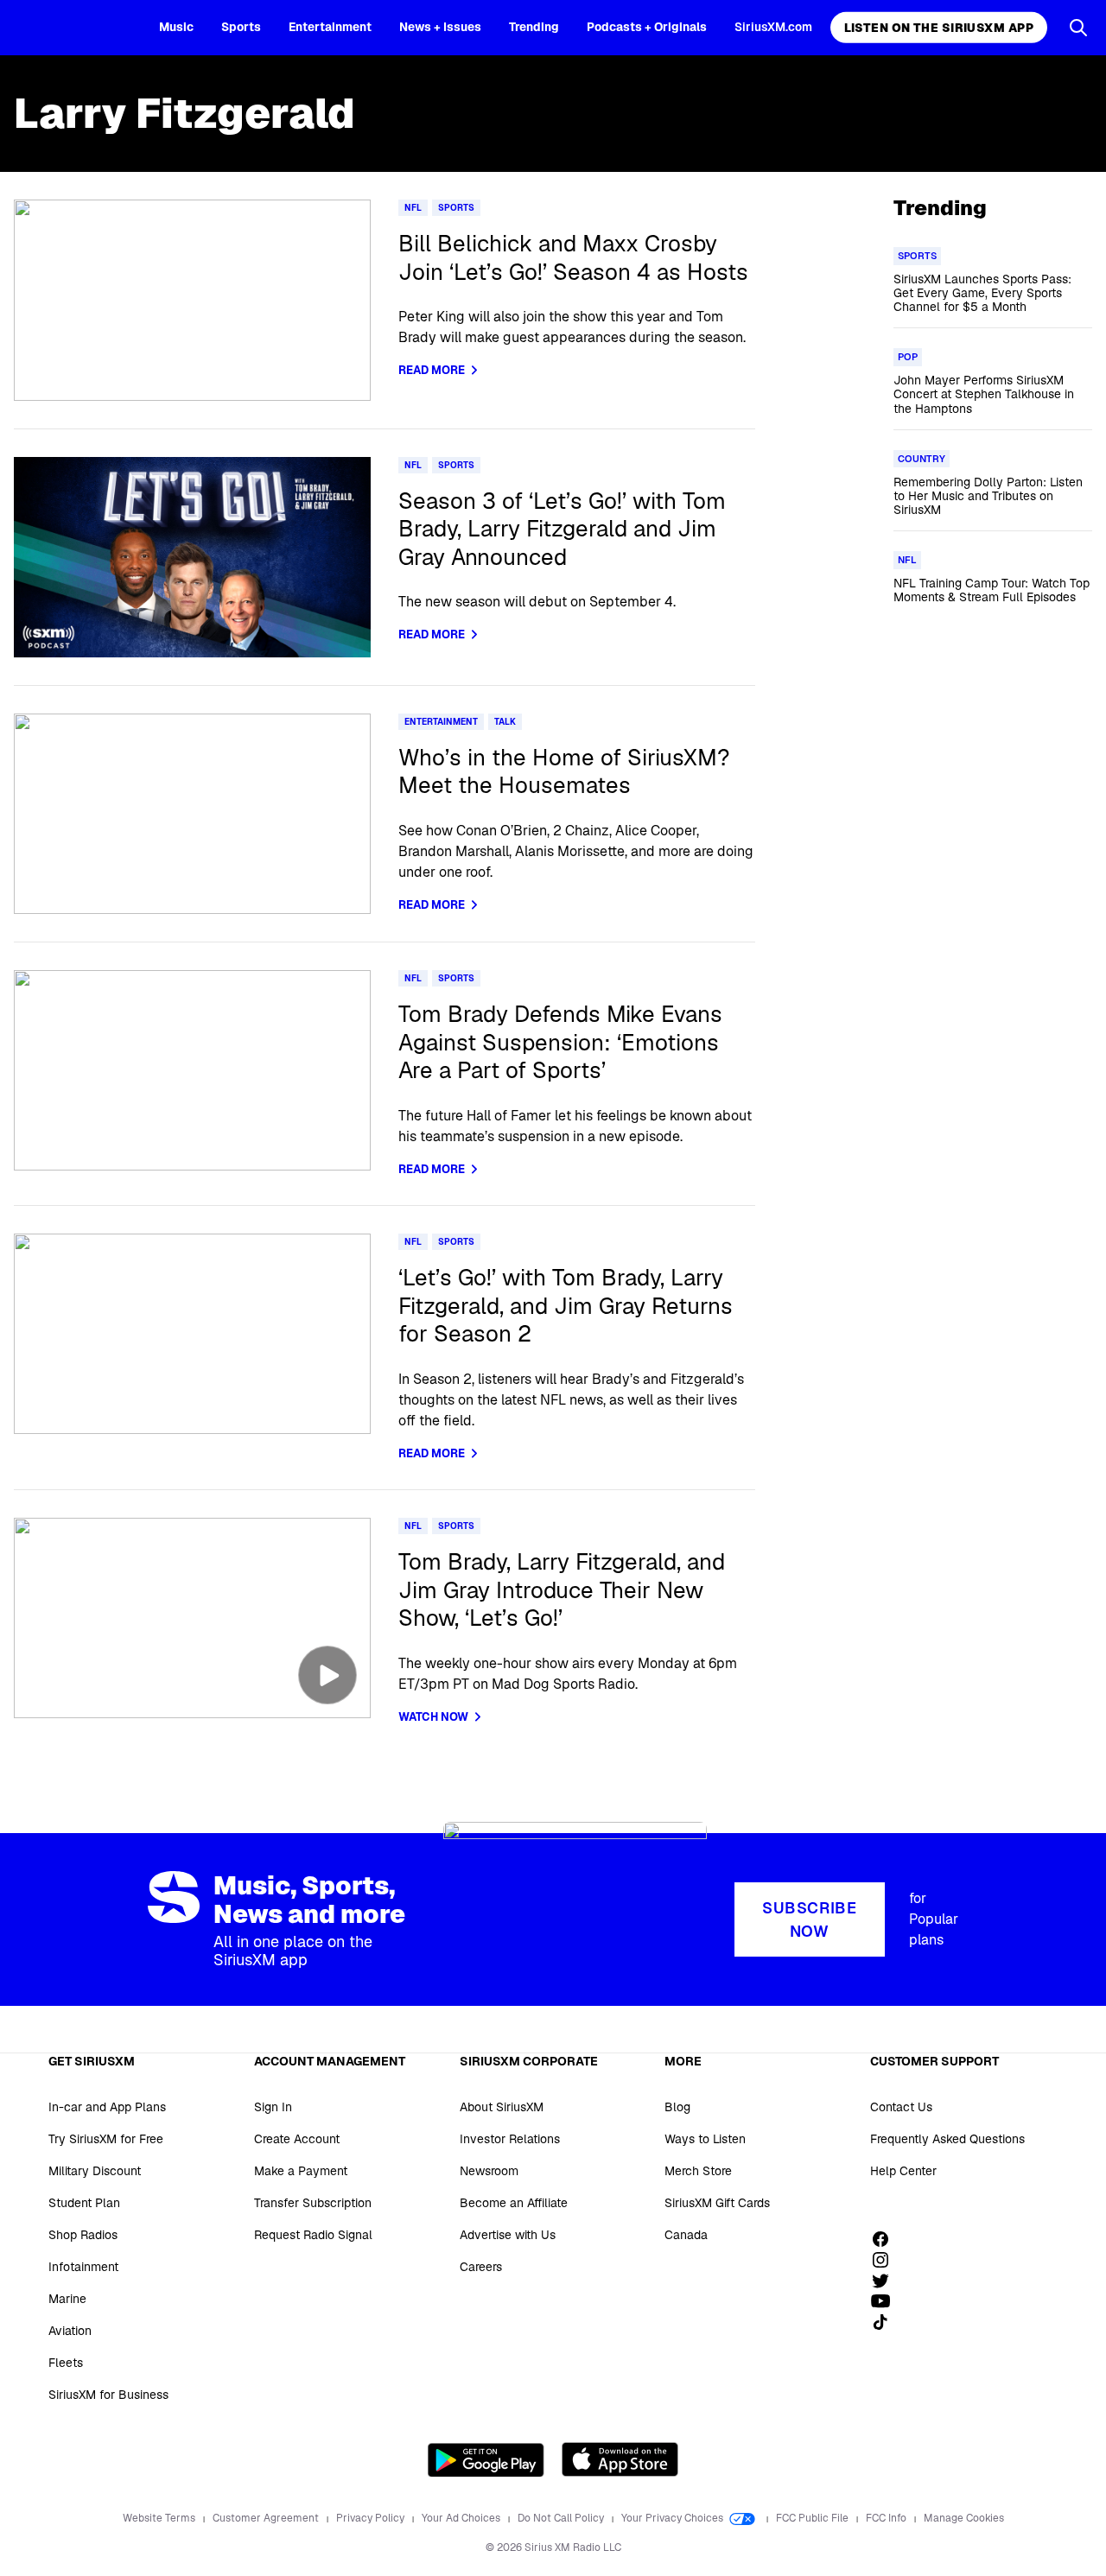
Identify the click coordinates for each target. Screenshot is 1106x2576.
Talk (505, 722)
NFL (413, 208)
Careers (481, 2267)
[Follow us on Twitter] (887, 2281)
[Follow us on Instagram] (887, 2260)
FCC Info (887, 2518)
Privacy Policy (372, 2518)
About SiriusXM (502, 2107)
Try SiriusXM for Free (106, 2139)
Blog (677, 2107)
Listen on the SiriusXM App (939, 28)
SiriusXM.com (773, 27)
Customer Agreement (267, 2518)
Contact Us (901, 2107)
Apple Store (620, 2459)
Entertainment (330, 27)
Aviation (70, 2331)
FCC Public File (814, 2518)
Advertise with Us (508, 2235)
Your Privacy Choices (674, 2518)
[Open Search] (1078, 28)
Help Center (903, 2171)
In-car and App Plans (107, 2107)
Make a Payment (301, 2171)
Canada (686, 2235)
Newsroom (489, 2171)
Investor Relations (510, 2139)
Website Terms (160, 2518)
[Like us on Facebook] (887, 2239)
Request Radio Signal (313, 2235)
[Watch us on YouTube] (887, 2301)
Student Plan (84, 2203)
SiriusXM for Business (108, 2395)
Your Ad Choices (462, 2518)
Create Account (297, 2139)
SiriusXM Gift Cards (717, 2203)
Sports (241, 27)
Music (176, 27)
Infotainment (83, 2267)
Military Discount (95, 2171)
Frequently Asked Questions (947, 2139)
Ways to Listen (705, 2139)
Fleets (66, 2363)
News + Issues (440, 27)
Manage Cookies (964, 2518)
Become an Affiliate (514, 2203)
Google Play (486, 2459)
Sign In (273, 2107)
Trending (534, 27)
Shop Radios (83, 2235)
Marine (67, 2299)
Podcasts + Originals (647, 27)
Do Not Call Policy (562, 2518)
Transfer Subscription (313, 2203)
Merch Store (698, 2171)
